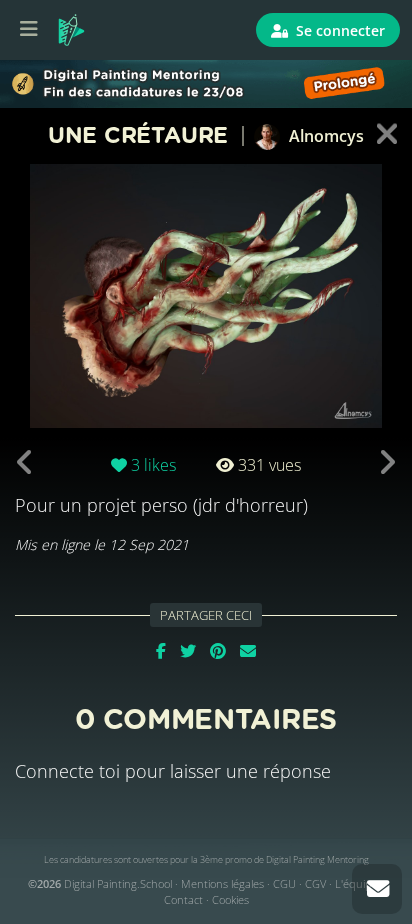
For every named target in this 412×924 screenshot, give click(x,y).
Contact (183, 899)
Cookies (230, 899)
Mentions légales (222, 883)
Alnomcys (324, 136)
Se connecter (338, 30)
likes (153, 465)
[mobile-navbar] (29, 30)
